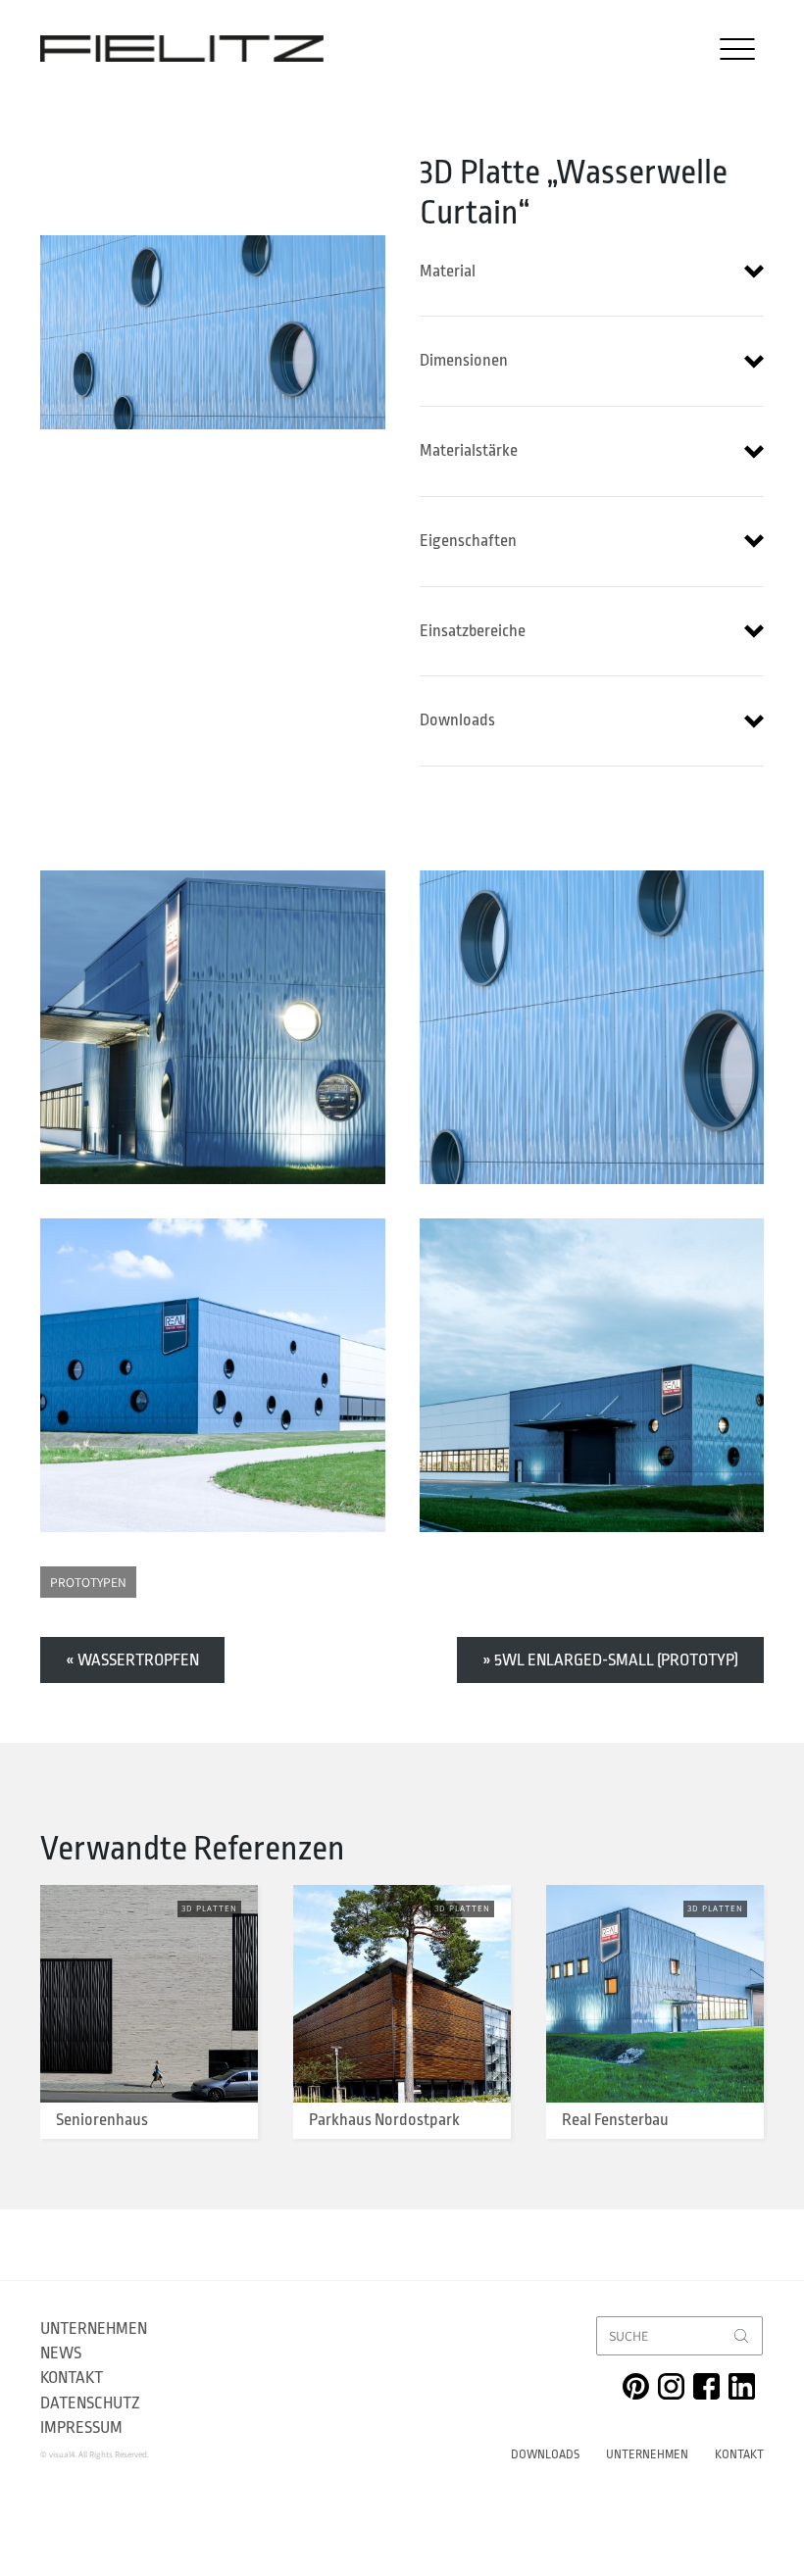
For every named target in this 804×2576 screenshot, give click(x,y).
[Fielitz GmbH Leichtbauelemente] (182, 49)
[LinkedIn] (742, 2386)
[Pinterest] (636, 2386)
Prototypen (88, 1582)
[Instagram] (671, 2386)
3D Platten (209, 1908)
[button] (592, 272)
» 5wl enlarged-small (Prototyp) (610, 1660)
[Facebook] (706, 2386)
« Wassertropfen (132, 1660)
